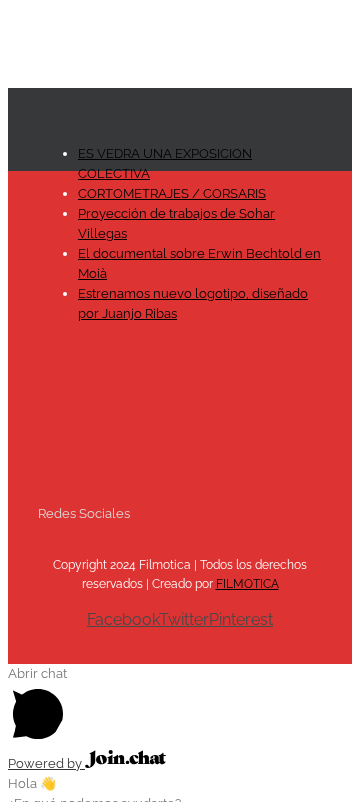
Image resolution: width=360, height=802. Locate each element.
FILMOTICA (247, 584)
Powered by (46, 763)
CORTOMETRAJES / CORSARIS (172, 193)
